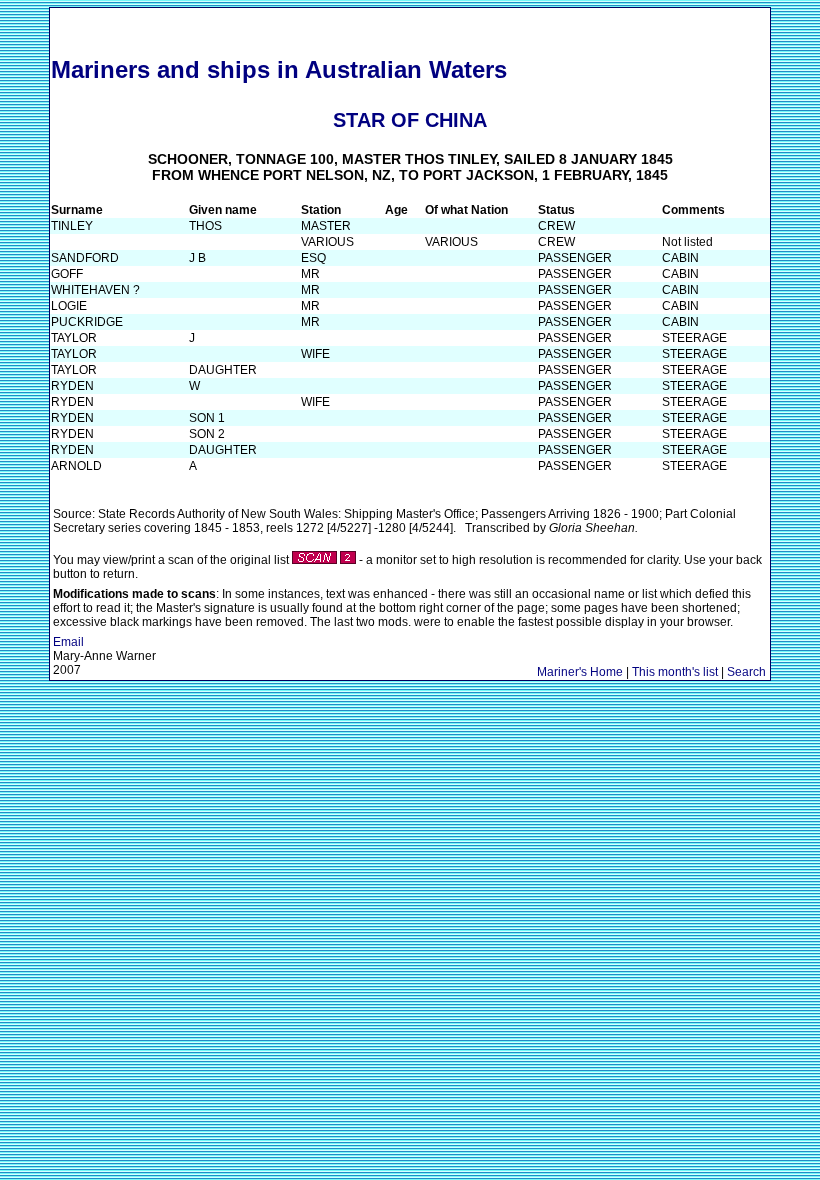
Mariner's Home (580, 672)
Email (68, 642)
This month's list (675, 672)
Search (746, 672)
